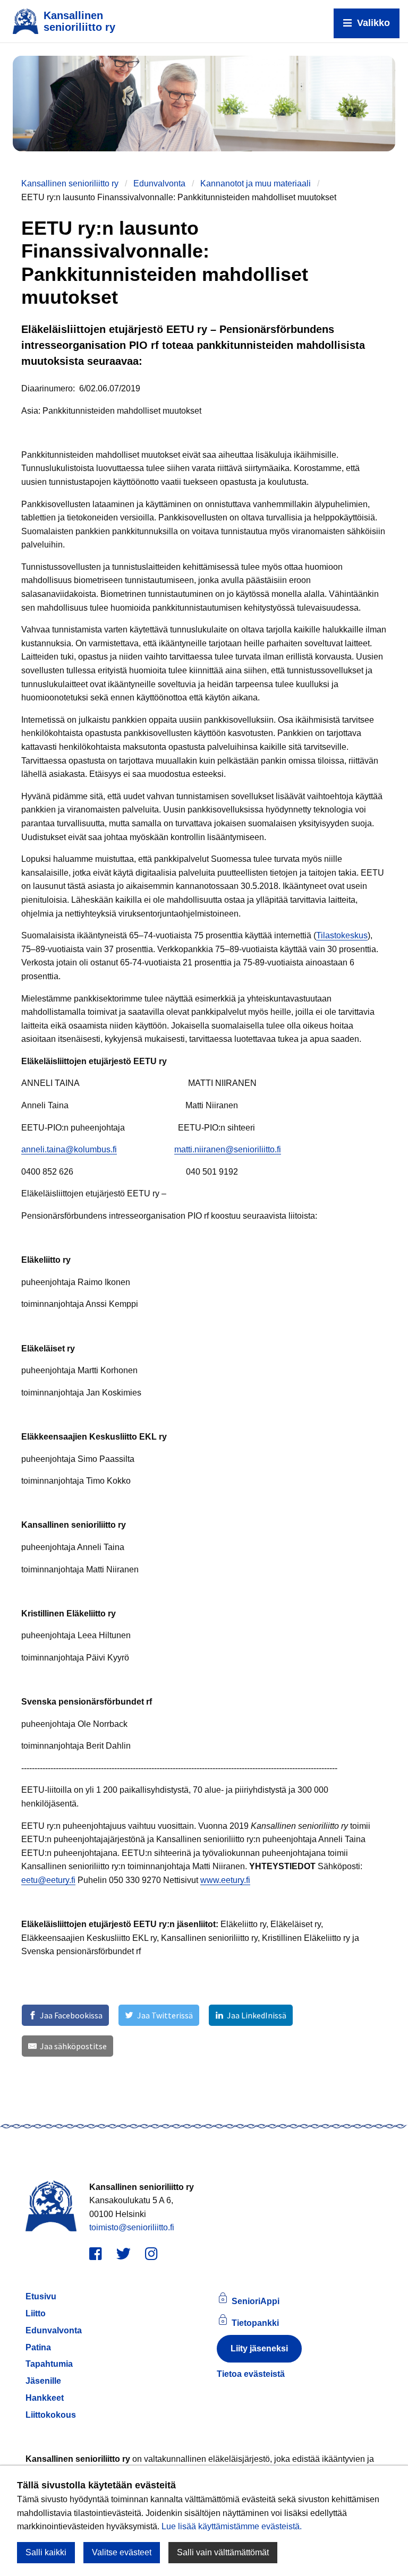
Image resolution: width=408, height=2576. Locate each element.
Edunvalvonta (159, 183)
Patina (38, 2347)
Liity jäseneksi (259, 2348)
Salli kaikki (46, 2552)
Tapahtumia (49, 2364)
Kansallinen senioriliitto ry (70, 183)
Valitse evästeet (122, 2552)
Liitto (36, 2313)
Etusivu (41, 2296)
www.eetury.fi (225, 1880)
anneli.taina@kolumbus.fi (69, 1149)
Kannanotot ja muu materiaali (256, 183)
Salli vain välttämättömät (223, 2552)
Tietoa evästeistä (251, 2374)
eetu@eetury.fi (48, 1880)
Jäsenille (43, 2381)
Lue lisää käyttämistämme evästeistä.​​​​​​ (232, 2526)
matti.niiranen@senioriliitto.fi (228, 1149)
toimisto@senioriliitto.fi (132, 2227)
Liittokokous (51, 2415)
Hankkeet (45, 2398)
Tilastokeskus (342, 935)
